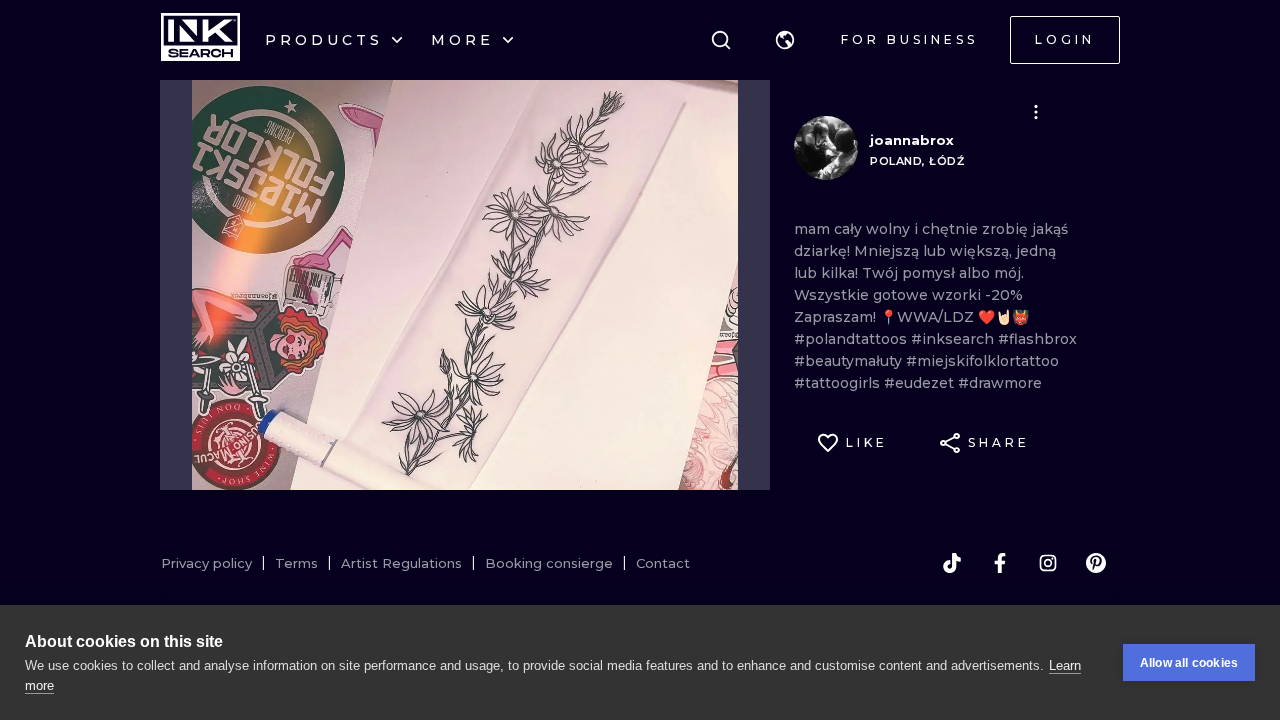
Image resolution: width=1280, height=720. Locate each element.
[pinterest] (1096, 563)
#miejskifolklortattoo (982, 361)
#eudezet (921, 383)
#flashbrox (1037, 339)
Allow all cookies (1189, 663)
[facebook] (1000, 563)
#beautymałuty (850, 361)
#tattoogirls (839, 383)
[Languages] (785, 40)
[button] (785, 40)
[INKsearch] (200, 40)
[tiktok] (952, 563)
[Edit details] (1036, 112)
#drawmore (1000, 383)
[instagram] (1048, 563)
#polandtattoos (852, 339)
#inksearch (954, 339)
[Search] (721, 40)
